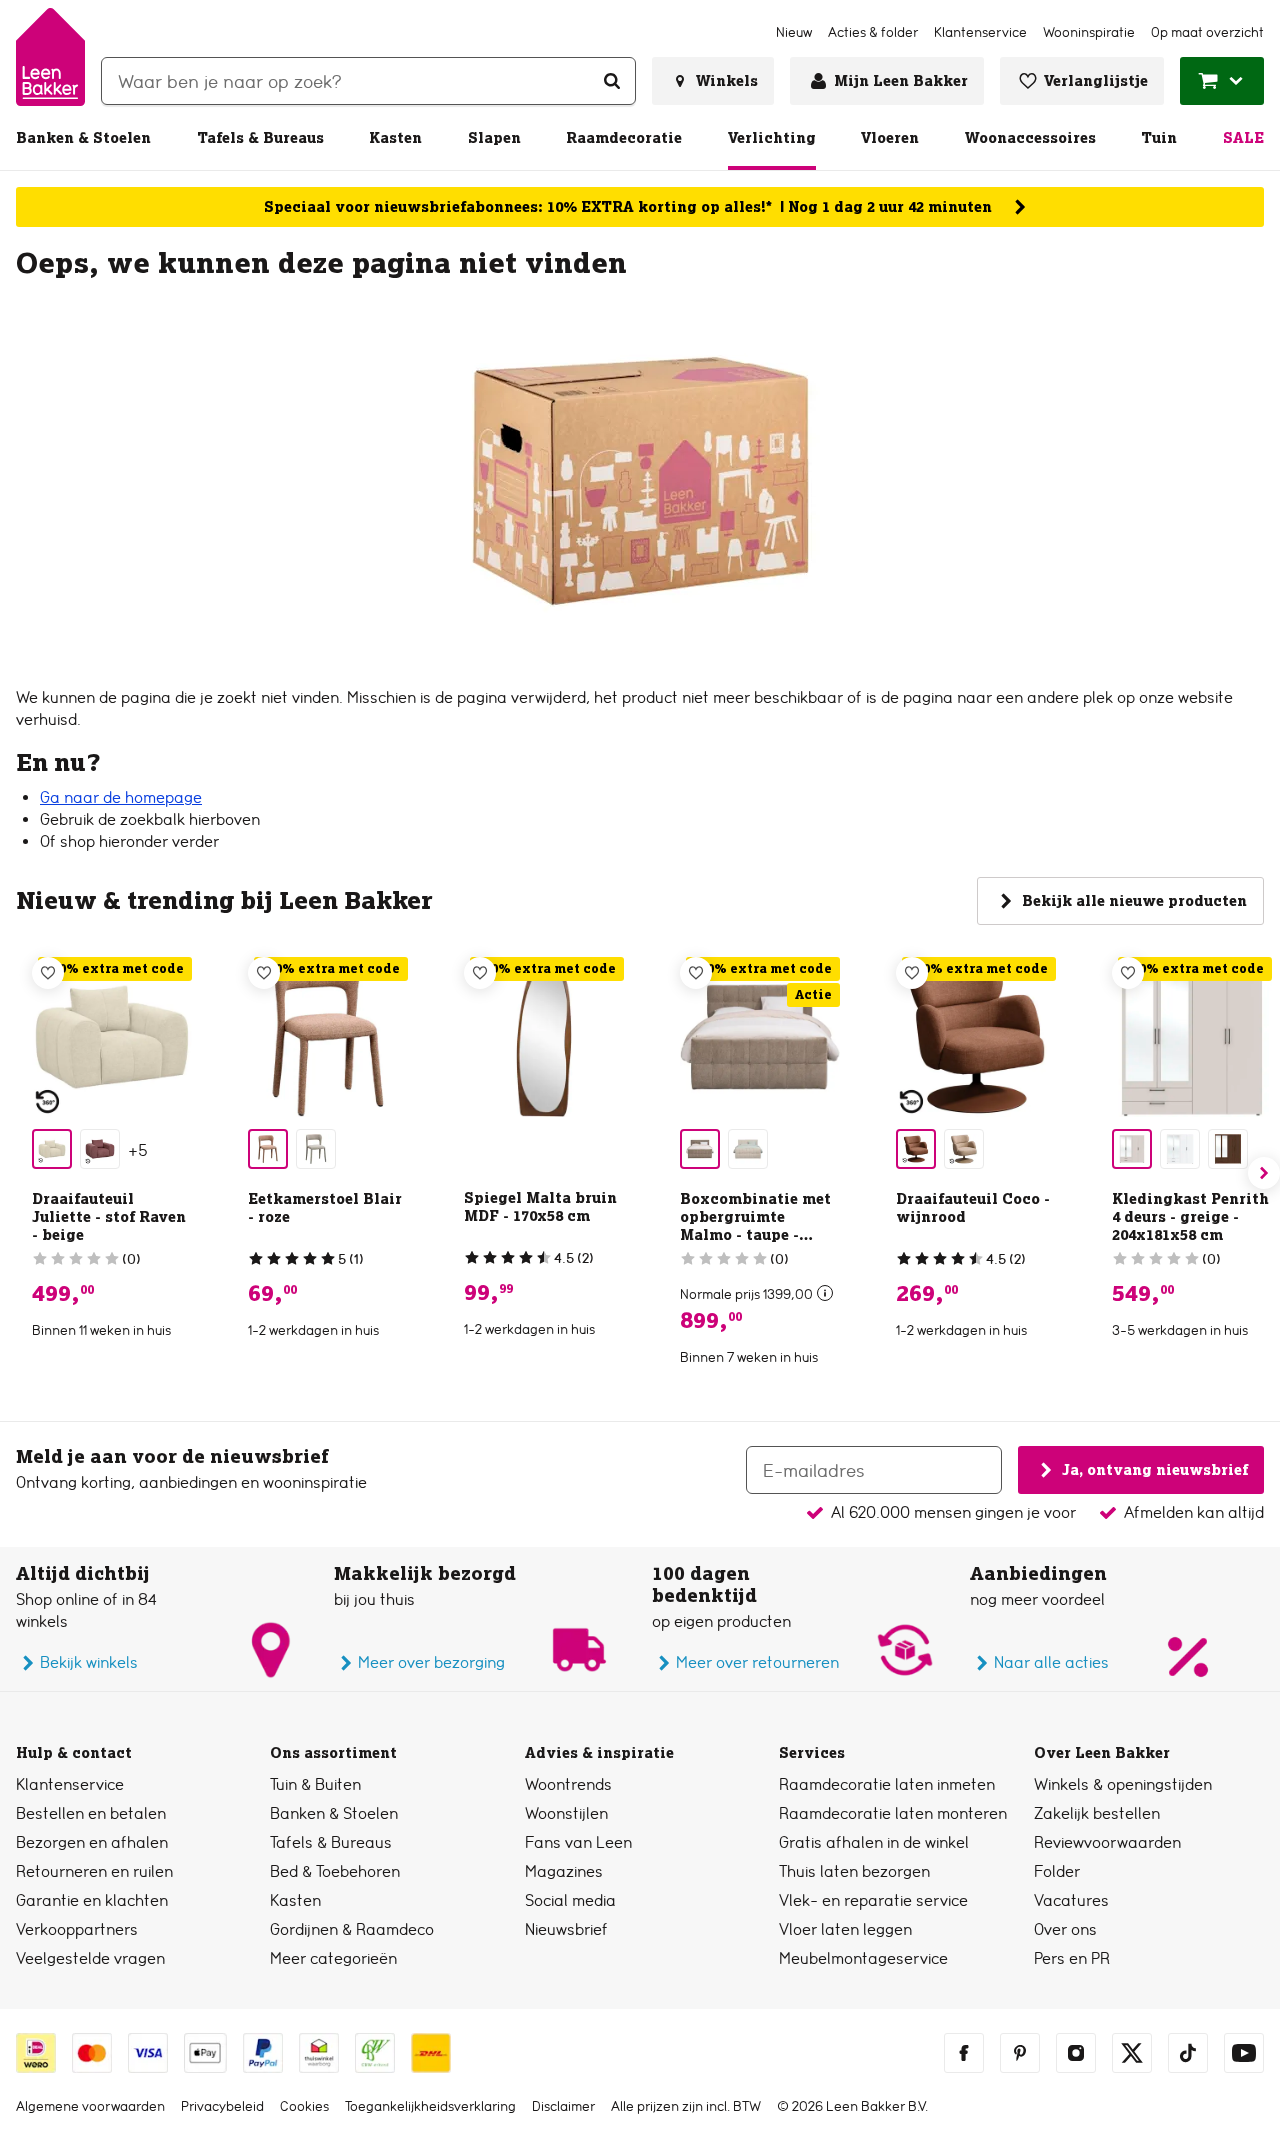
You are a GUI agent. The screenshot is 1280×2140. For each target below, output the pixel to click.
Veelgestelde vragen (90, 1958)
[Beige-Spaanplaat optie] (1132, 1149)
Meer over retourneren (757, 1662)
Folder (1057, 1871)
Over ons (1065, 1929)
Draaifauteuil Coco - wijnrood (973, 1208)
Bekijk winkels (89, 1662)
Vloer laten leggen (845, 1929)
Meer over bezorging (431, 1662)
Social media (570, 1900)
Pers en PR (1072, 1958)
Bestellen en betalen (91, 1813)
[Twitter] (1132, 2053)
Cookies (304, 2106)
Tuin (1159, 138)
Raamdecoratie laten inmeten (887, 1784)
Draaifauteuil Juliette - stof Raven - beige (109, 1217)
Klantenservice (70, 1784)
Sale (1243, 138)
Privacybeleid (222, 2106)
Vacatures (1071, 1900)
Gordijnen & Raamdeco (352, 1929)
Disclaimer (563, 2106)
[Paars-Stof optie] (100, 1149)
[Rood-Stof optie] (916, 1149)
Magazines (564, 1871)
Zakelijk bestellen (1097, 1813)
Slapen (494, 138)
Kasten (395, 138)
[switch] (825, 1293)
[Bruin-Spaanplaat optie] (1228, 1149)
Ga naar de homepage (121, 797)
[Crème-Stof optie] (748, 1149)
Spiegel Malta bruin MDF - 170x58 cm (540, 1207)
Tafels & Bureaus (260, 138)
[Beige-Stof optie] (52, 1149)
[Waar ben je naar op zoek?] (612, 81)
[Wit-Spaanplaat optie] (1180, 1149)
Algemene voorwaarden (90, 2106)
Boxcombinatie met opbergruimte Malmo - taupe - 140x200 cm (755, 1226)
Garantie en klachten (92, 1900)
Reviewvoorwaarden (1107, 1842)
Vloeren (890, 138)
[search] (368, 81)
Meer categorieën (333, 1958)
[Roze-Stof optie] (268, 1149)
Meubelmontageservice (863, 1958)
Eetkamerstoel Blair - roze (325, 1208)
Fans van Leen (578, 1842)
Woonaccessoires (1030, 138)
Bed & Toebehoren (335, 1871)
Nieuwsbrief (566, 1929)
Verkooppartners (77, 1929)
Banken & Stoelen (83, 138)
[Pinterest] (1020, 2053)
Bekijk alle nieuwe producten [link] (1134, 901)
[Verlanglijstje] (48, 973)
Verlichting (772, 138)
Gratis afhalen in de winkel (874, 1842)
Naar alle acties (1051, 1662)
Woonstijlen (566, 1813)
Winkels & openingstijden (1123, 1784)
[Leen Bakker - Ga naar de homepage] (50, 57)
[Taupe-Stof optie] (316, 1149)
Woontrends (568, 1784)
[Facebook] (964, 2053)
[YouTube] (1244, 2053)
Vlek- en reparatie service (873, 1900)
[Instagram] (1076, 2053)
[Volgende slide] (1264, 1173)
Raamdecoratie (624, 138)
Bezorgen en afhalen (92, 1842)
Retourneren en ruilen (94, 1871)
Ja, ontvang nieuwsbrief (1155, 1469)
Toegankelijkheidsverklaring (430, 2106)
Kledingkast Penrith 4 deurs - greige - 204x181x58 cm (1190, 1217)
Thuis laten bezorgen (854, 1871)
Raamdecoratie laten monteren (893, 1813)
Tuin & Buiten (315, 1784)
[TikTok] (1188, 2053)
